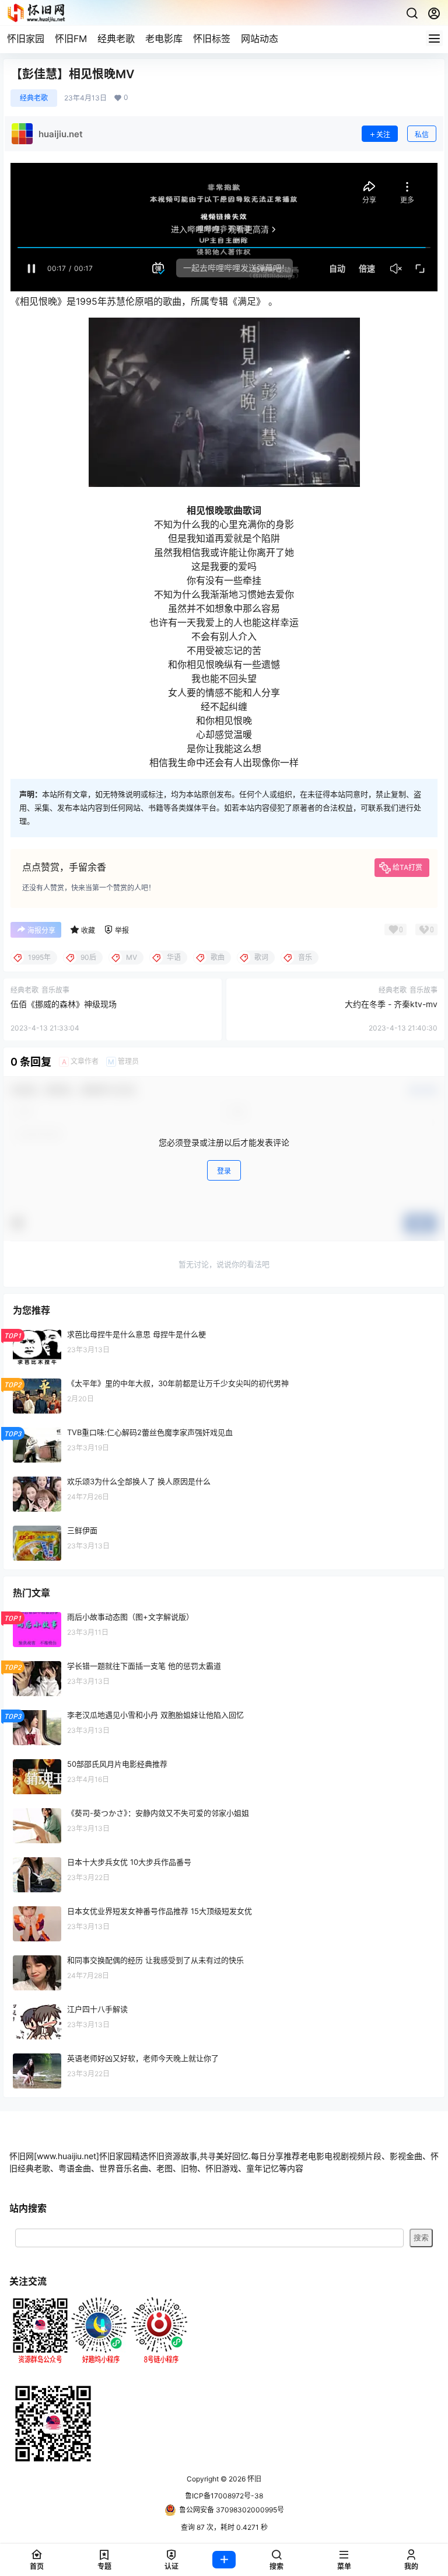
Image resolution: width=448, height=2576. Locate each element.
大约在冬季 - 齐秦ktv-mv (391, 1004)
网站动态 (260, 39)
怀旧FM (71, 39)
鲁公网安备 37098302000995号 (232, 2510)
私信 (422, 135)
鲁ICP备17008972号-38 (224, 2496)
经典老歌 (116, 39)
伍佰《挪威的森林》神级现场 (64, 1004)
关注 (383, 135)
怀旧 (253, 2479)
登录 (224, 1171)
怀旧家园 (26, 39)
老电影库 (164, 39)
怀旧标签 (212, 39)
